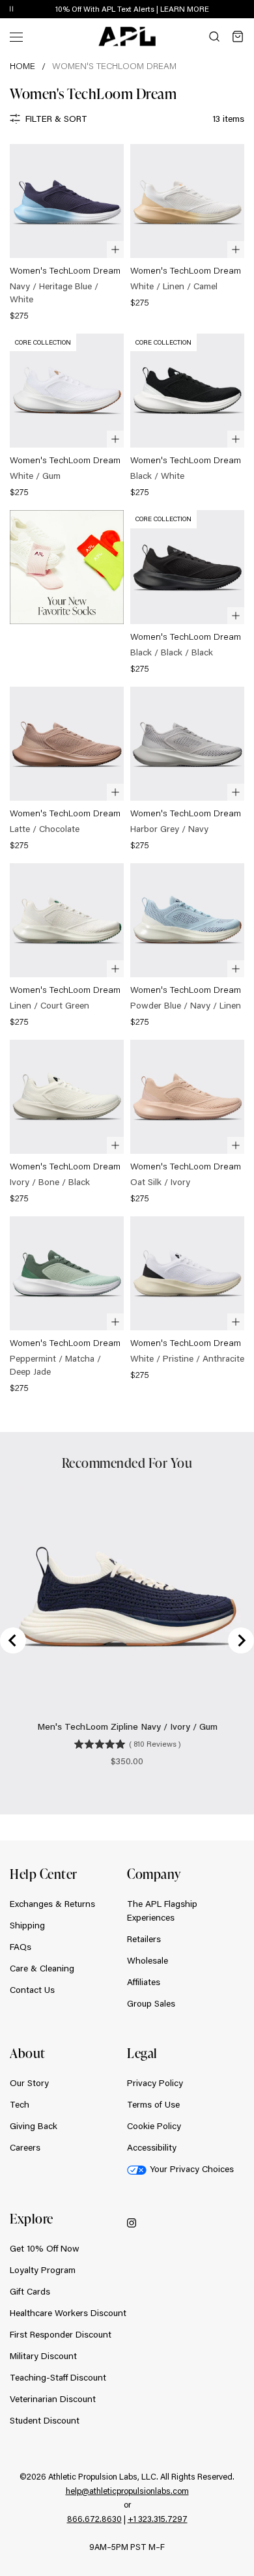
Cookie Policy (154, 2126)
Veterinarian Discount (53, 2399)
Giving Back (34, 2126)
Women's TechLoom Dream (114, 66)
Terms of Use (153, 2104)
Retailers (144, 1939)
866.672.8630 (94, 2519)
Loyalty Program (43, 2270)
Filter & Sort (56, 119)
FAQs (21, 1947)
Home (22, 66)
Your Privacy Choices (192, 2169)
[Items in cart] (238, 36)
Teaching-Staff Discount (58, 2377)
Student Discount (45, 2420)
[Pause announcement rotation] (11, 9)
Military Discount (43, 2356)
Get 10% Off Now (45, 2248)
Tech (20, 2104)
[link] (67, 234)
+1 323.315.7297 (158, 2519)
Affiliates (144, 1982)
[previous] (215, 10)
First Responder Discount (61, 2334)
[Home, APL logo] (127, 36)
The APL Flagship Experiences (162, 1911)
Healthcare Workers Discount (68, 2313)
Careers (25, 2147)
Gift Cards (30, 2291)
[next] (247, 10)
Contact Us (32, 1990)
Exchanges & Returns (52, 1904)
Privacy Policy (155, 2083)
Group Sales (151, 2003)
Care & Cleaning (42, 1968)
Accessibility (152, 2147)
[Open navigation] (16, 36)
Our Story (29, 2083)
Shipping (27, 1925)
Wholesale (148, 1960)
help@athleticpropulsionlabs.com (127, 2491)
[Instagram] (132, 2222)
